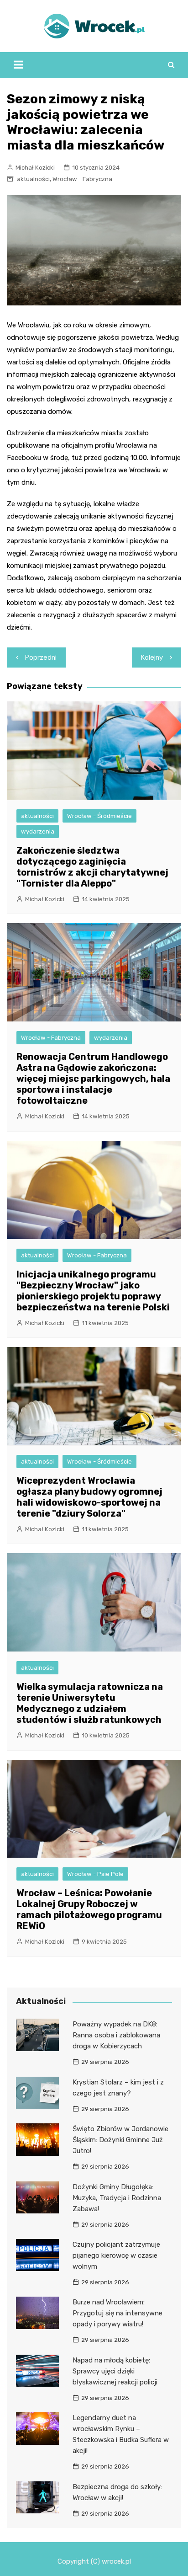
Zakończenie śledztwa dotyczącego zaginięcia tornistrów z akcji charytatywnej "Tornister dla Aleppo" (92, 867)
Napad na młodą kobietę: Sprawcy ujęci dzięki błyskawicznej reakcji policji (115, 2371)
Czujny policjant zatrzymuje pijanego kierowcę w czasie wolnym (116, 2255)
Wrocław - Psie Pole (95, 1874)
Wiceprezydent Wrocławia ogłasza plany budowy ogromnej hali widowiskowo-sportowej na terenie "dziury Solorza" (89, 1497)
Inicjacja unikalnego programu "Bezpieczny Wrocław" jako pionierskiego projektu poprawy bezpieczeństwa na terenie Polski (93, 1291)
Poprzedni (41, 657)
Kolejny (152, 657)
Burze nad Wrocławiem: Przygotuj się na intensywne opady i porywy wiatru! (117, 2313)
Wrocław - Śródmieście (99, 816)
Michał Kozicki (35, 168)
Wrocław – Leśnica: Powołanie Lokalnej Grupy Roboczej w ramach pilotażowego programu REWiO (89, 1909)
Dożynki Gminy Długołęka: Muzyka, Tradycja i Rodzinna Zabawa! (117, 2198)
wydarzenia (38, 831)
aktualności (33, 179)
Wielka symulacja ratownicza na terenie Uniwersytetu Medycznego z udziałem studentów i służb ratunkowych (90, 1703)
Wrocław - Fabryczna (82, 179)
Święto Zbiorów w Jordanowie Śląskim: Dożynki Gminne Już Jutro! (120, 2140)
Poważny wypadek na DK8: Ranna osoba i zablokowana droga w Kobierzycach (116, 2035)
